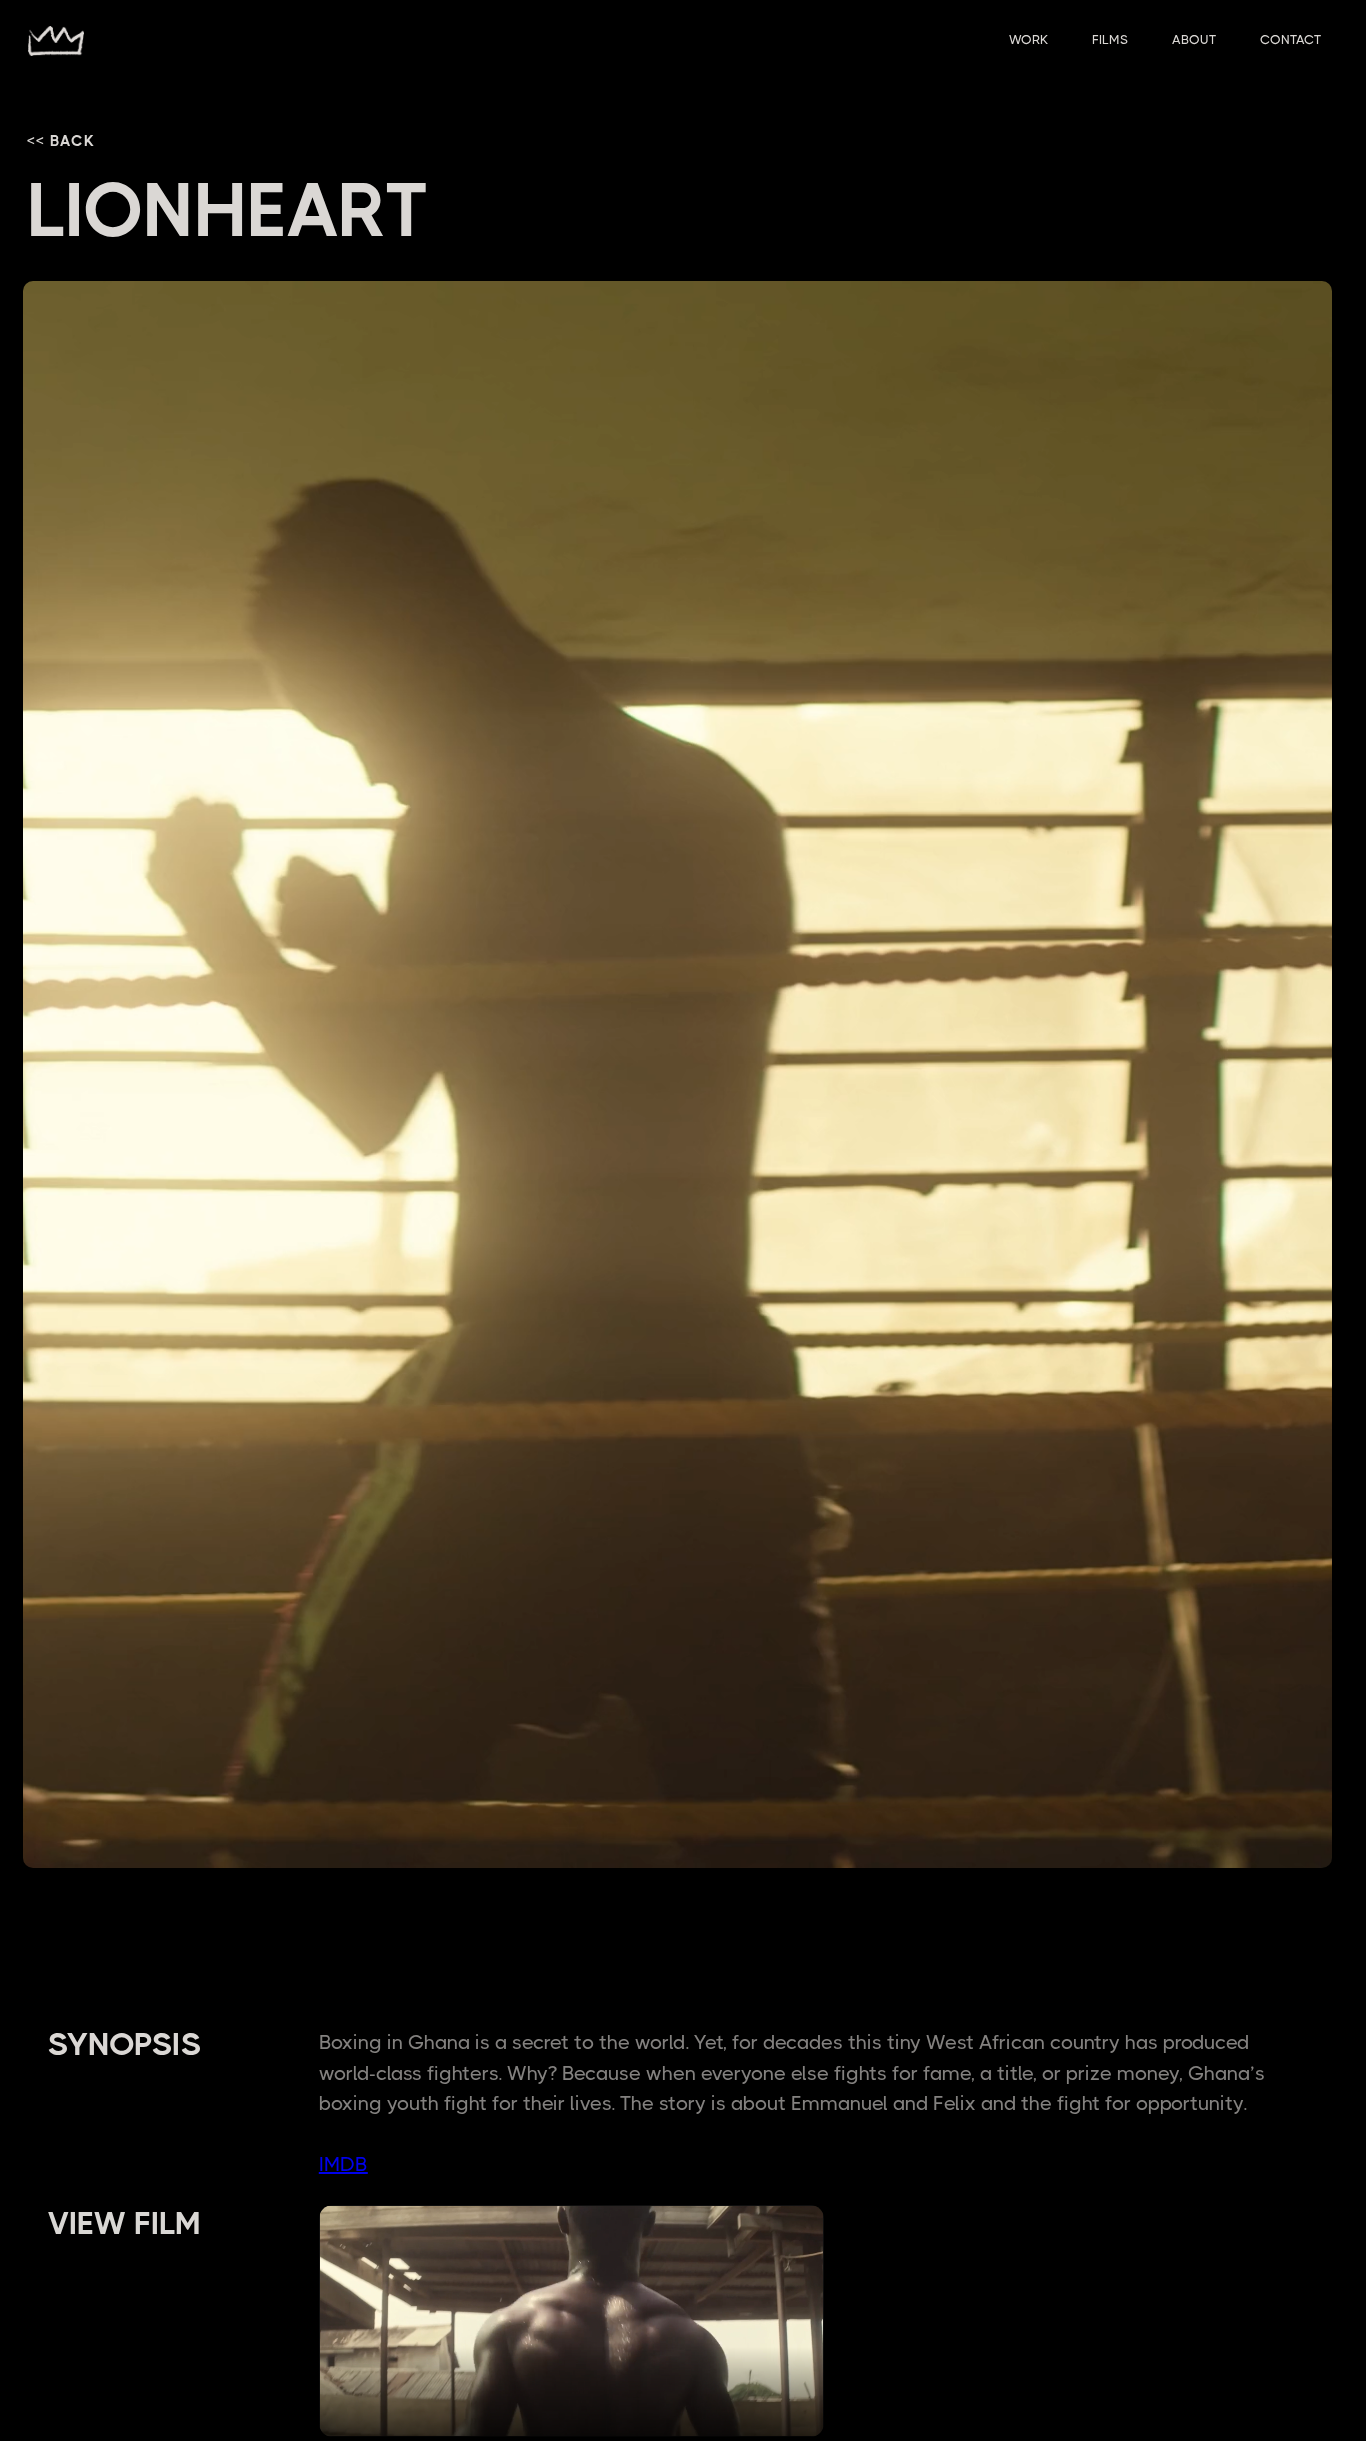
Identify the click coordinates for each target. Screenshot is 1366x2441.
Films (1110, 39)
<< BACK (61, 141)
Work (1028, 39)
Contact (1290, 39)
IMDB (343, 2164)
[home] (56, 40)
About (1194, 39)
